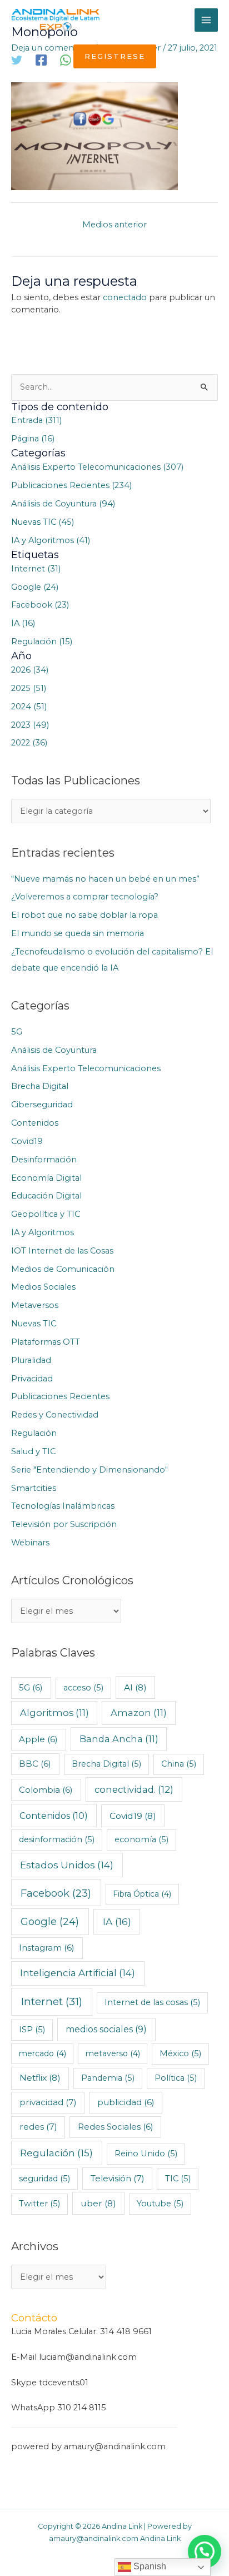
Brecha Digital (40, 1086)
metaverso (113, 2053)
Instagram (47, 1948)
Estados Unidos (67, 1865)
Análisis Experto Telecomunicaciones (86, 1068)
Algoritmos (54, 1713)
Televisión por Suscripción (64, 1524)
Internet (52, 2001)
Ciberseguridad (42, 1105)
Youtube (160, 2204)
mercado (43, 2053)
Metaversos (35, 1305)
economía (141, 1839)
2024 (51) (29, 707)
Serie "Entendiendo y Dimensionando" (89, 1470)
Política (176, 2078)
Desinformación (44, 1160)
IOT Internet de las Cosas (62, 1251)
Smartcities (34, 1488)
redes (38, 2127)
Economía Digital (46, 1178)
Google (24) (35, 587)
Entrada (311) (36, 420)
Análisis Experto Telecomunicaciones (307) (97, 467)
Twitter (39, 2204)
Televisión (118, 2178)
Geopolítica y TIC (46, 1214)
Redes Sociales (116, 2127)
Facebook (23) (40, 605)
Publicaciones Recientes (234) (71, 485)
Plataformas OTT (46, 1342)
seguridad (44, 2179)
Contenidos (35, 1123)
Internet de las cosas (152, 2002)
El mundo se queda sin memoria (78, 933)
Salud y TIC (33, 1451)
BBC (35, 1764)
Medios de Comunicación (63, 1269)
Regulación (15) (42, 641)
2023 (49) (30, 725)
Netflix (40, 2078)
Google (50, 1921)
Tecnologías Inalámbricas (63, 1506)
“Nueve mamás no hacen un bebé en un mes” (105, 879)
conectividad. (134, 1789)
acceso (83, 1688)
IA (117, 1921)
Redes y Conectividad (55, 1415)
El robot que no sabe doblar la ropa (84, 915)
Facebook (56, 1893)
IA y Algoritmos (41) (51, 540)
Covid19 (27, 1141)
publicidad (126, 2102)
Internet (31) (36, 569)
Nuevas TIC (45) (43, 522)
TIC (178, 2179)
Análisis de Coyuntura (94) (63, 504)
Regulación (34, 1433)
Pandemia (108, 2078)
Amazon (139, 1713)
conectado (125, 297)
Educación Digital (46, 1196)
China (179, 1764)
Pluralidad (31, 1360)
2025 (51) (29, 688)
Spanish (149, 2566)
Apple (38, 1739)
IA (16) (23, 623)
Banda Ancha (119, 1739)
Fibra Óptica (142, 1894)
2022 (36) (29, 743)
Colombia (46, 1790)
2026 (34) (30, 670)
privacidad (48, 2102)
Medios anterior (114, 225)
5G (17, 1032)
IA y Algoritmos (43, 1232)
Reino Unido (146, 2154)
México (180, 2053)
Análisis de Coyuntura (54, 1050)
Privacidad (32, 1379)
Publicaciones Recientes (60, 1396)
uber (98, 2203)
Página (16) (33, 439)
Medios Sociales (43, 1287)
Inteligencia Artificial (78, 1973)
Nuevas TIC (34, 1324)
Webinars (30, 1543)
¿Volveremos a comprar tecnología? (85, 897)
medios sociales (106, 2029)
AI (135, 1687)
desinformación (57, 1839)
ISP (32, 2030)
